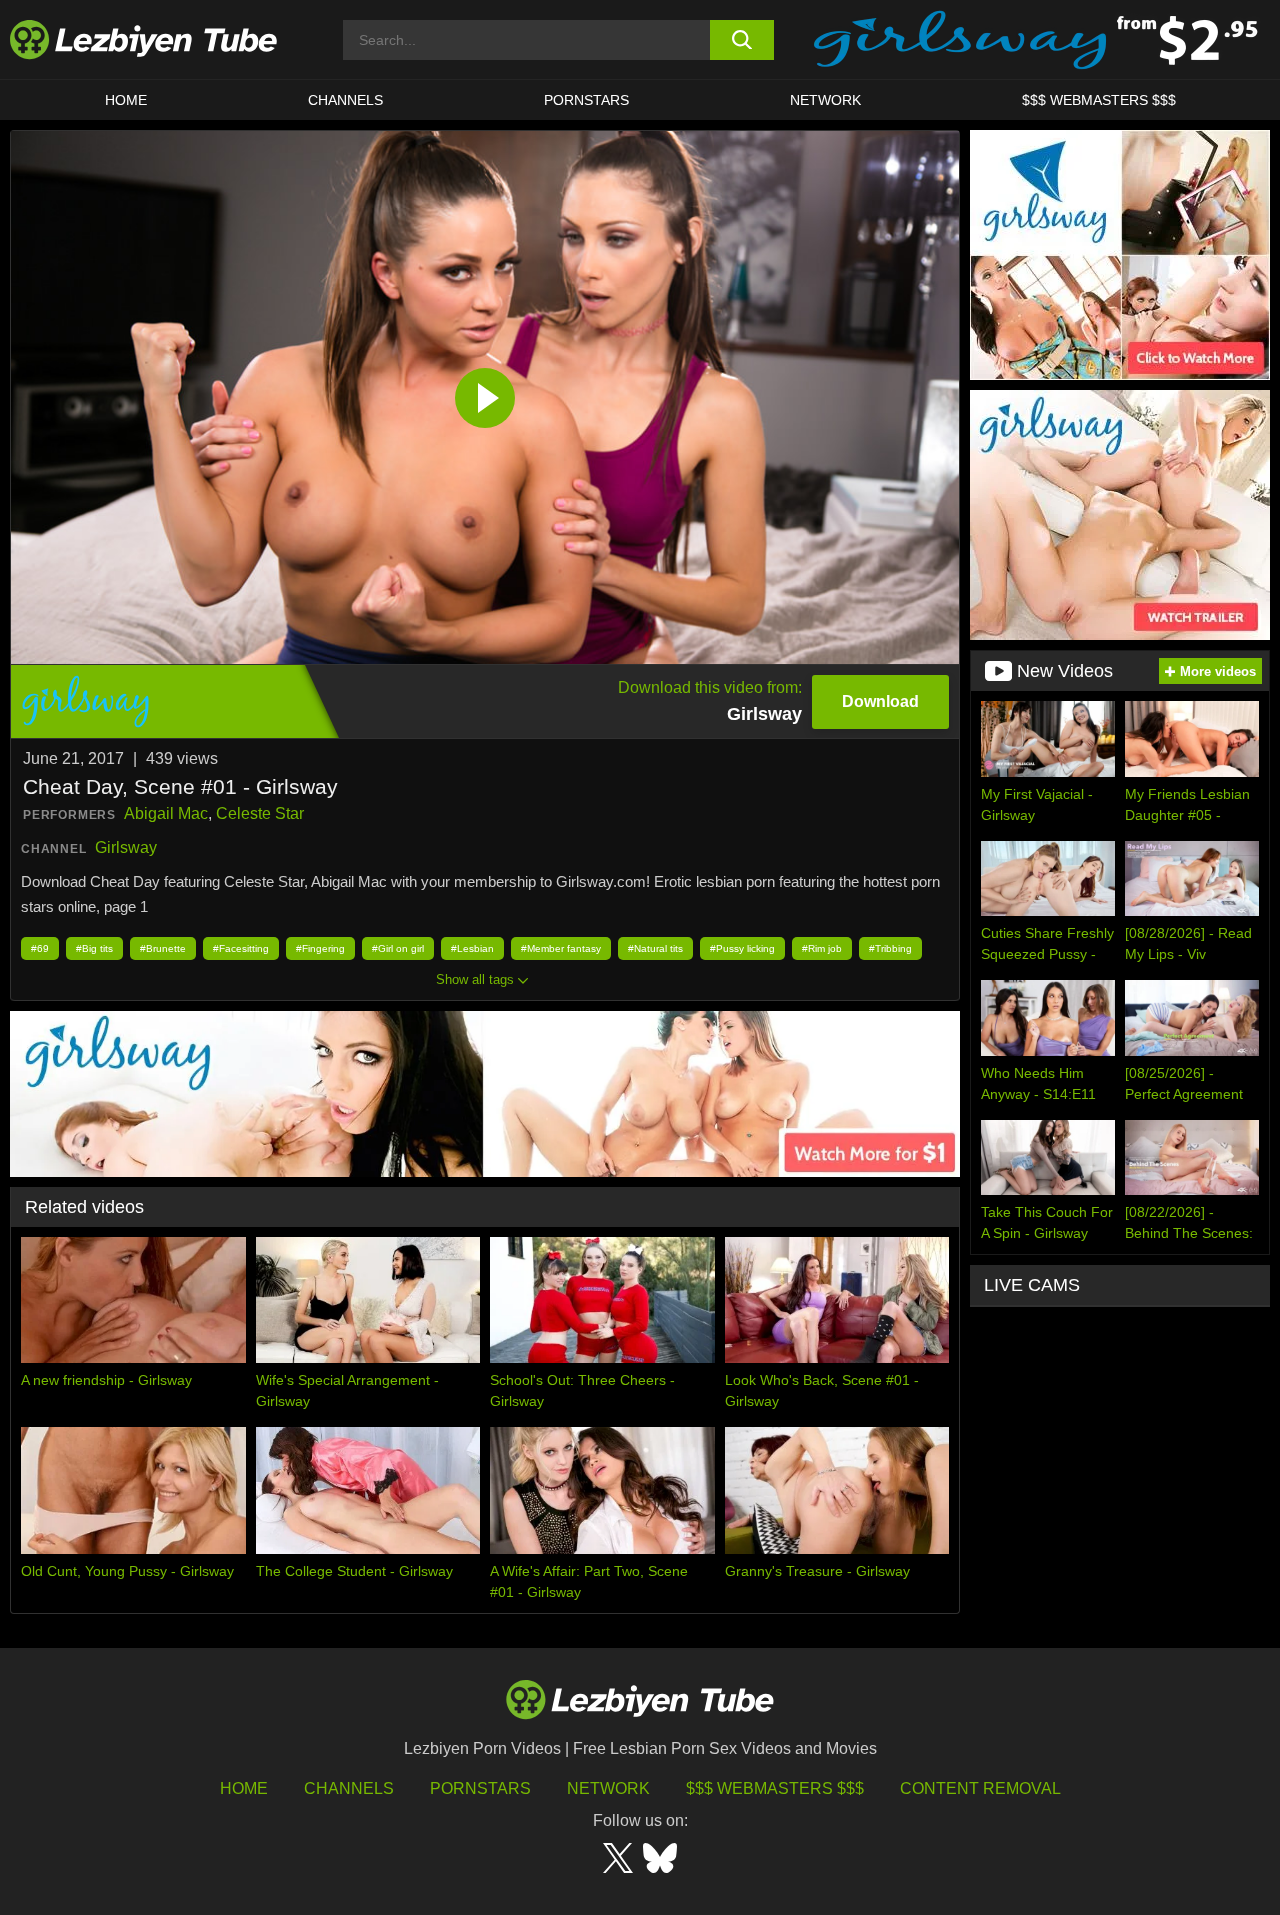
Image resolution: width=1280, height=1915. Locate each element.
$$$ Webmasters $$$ (775, 1788)
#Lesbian (472, 948)
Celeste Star (260, 813)
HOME (126, 100)
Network (825, 100)
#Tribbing (890, 948)
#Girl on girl (398, 948)
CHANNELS (345, 100)
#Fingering (320, 948)
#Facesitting (241, 948)
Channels (349, 1788)
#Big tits (94, 948)
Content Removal (980, 1788)
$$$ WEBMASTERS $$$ (1099, 100)
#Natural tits (655, 948)
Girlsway (126, 847)
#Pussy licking (742, 948)
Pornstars (586, 100)
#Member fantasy (561, 948)
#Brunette (163, 948)
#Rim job (822, 948)
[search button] (742, 40)
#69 (40, 948)
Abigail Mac (166, 813)
